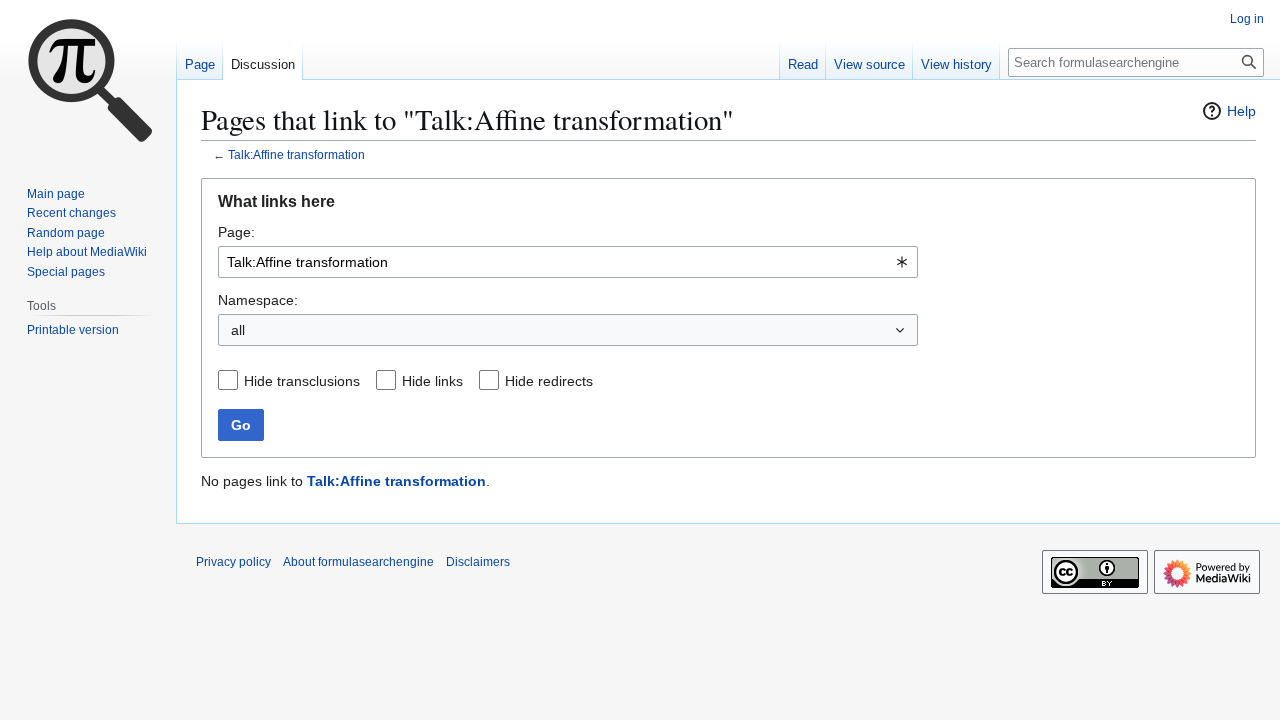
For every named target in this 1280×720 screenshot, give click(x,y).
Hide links (432, 381)
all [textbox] (238, 330)
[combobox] (568, 262)
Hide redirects (549, 381)
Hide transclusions (302, 381)
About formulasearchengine (358, 562)
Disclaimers (478, 562)
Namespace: (258, 300)
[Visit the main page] (88, 80)
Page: (236, 232)
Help (1241, 111)
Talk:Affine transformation (296, 154)
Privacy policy (233, 562)
